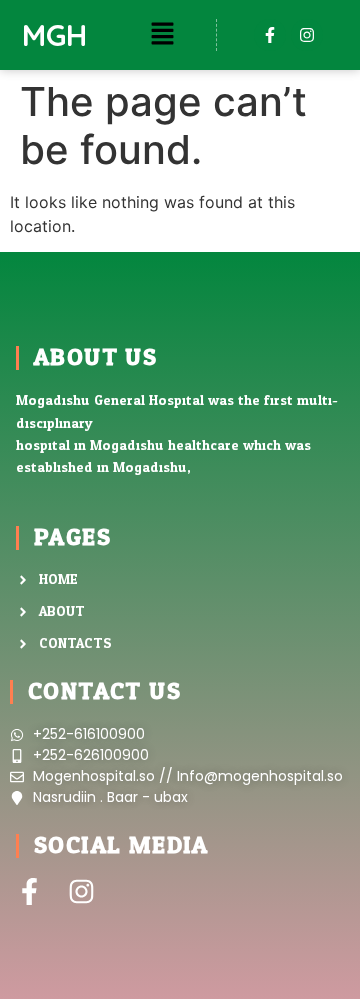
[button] (162, 34)
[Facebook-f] (270, 35)
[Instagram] (307, 35)
